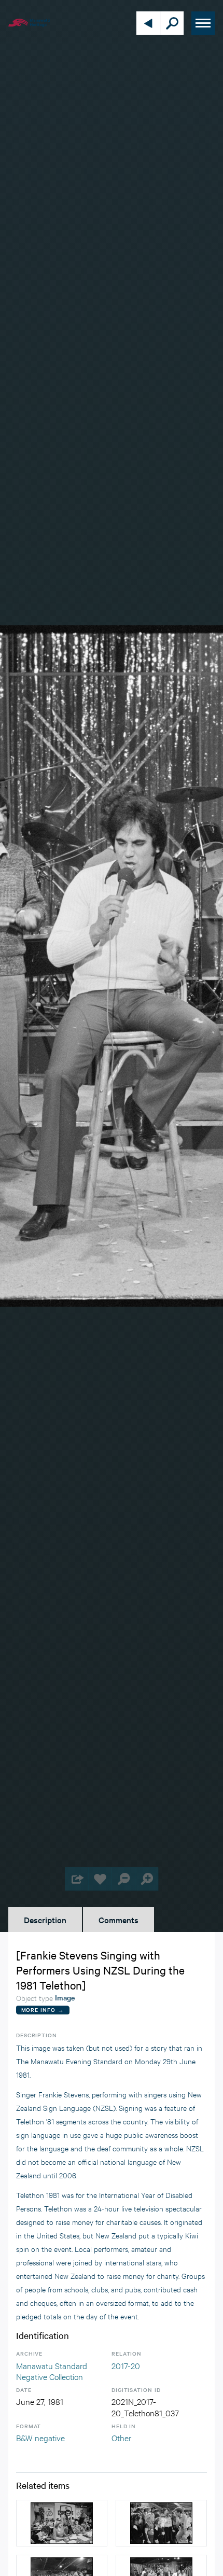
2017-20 (126, 2365)
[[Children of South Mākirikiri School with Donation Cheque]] (161, 2523)
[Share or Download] (76, 1879)
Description (45, 1920)
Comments (119, 1920)
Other (121, 2437)
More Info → (43, 2010)
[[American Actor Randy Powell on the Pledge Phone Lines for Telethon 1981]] (62, 2523)
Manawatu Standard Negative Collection (52, 2371)
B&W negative (40, 2437)
